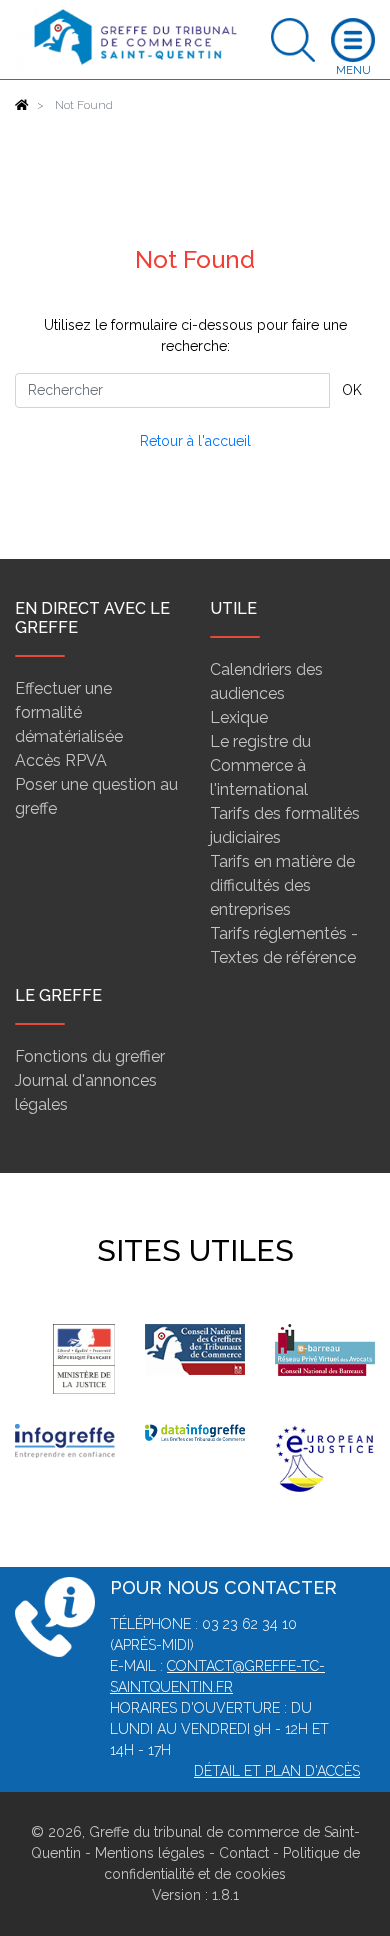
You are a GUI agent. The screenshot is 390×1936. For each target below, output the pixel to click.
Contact (244, 1853)
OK (352, 390)
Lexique (239, 717)
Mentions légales (150, 1853)
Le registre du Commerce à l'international (260, 765)
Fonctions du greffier (90, 1056)
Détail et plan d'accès (277, 1771)
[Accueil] (22, 105)
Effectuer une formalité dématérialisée (69, 712)
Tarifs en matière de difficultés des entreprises (282, 885)
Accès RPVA (61, 760)
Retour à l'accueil (195, 441)
